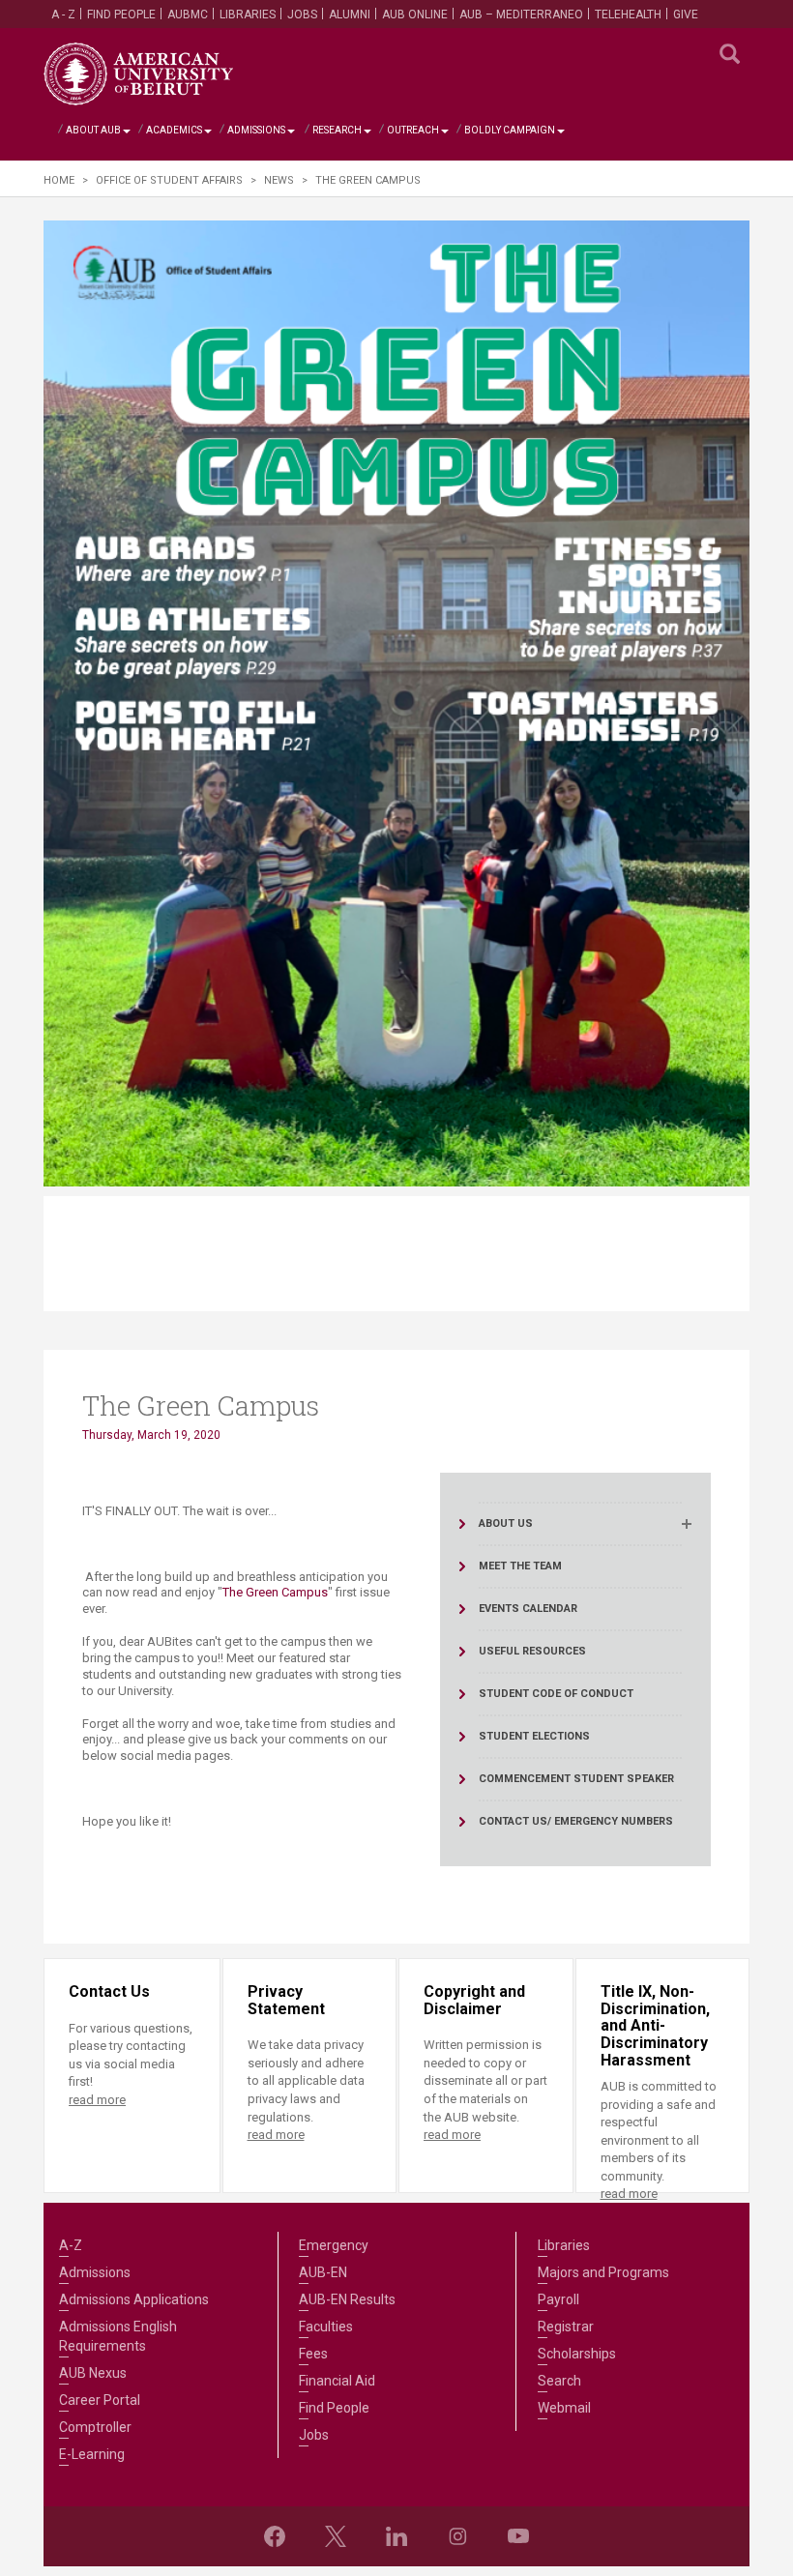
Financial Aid (337, 2381)
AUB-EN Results (347, 2299)
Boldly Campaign (510, 130)
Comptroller (95, 2427)
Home (59, 180)
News (279, 180)
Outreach (413, 130)
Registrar (566, 2327)
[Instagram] (457, 2536)
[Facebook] (275, 2536)
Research (337, 130)
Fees (313, 2354)
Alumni (350, 15)
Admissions (256, 130)
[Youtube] (518, 2536)
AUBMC (188, 15)
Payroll (558, 2299)
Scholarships (577, 2354)
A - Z (63, 15)
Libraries (248, 15)
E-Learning (92, 2454)
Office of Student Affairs (169, 180)
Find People (121, 15)
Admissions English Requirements (118, 2336)
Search (559, 2381)
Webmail (564, 2408)
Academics (174, 130)
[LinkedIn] (396, 2536)
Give (686, 15)
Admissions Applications (134, 2299)
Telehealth (628, 15)
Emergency (334, 2245)
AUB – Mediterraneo (521, 15)
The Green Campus (275, 1592)
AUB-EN (323, 2272)
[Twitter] (336, 2536)
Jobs (302, 15)
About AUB (93, 130)
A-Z (71, 2245)
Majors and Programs (603, 2272)
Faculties (326, 2327)
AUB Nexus (93, 2373)
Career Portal (100, 2400)
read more (97, 2100)
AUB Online (415, 15)
